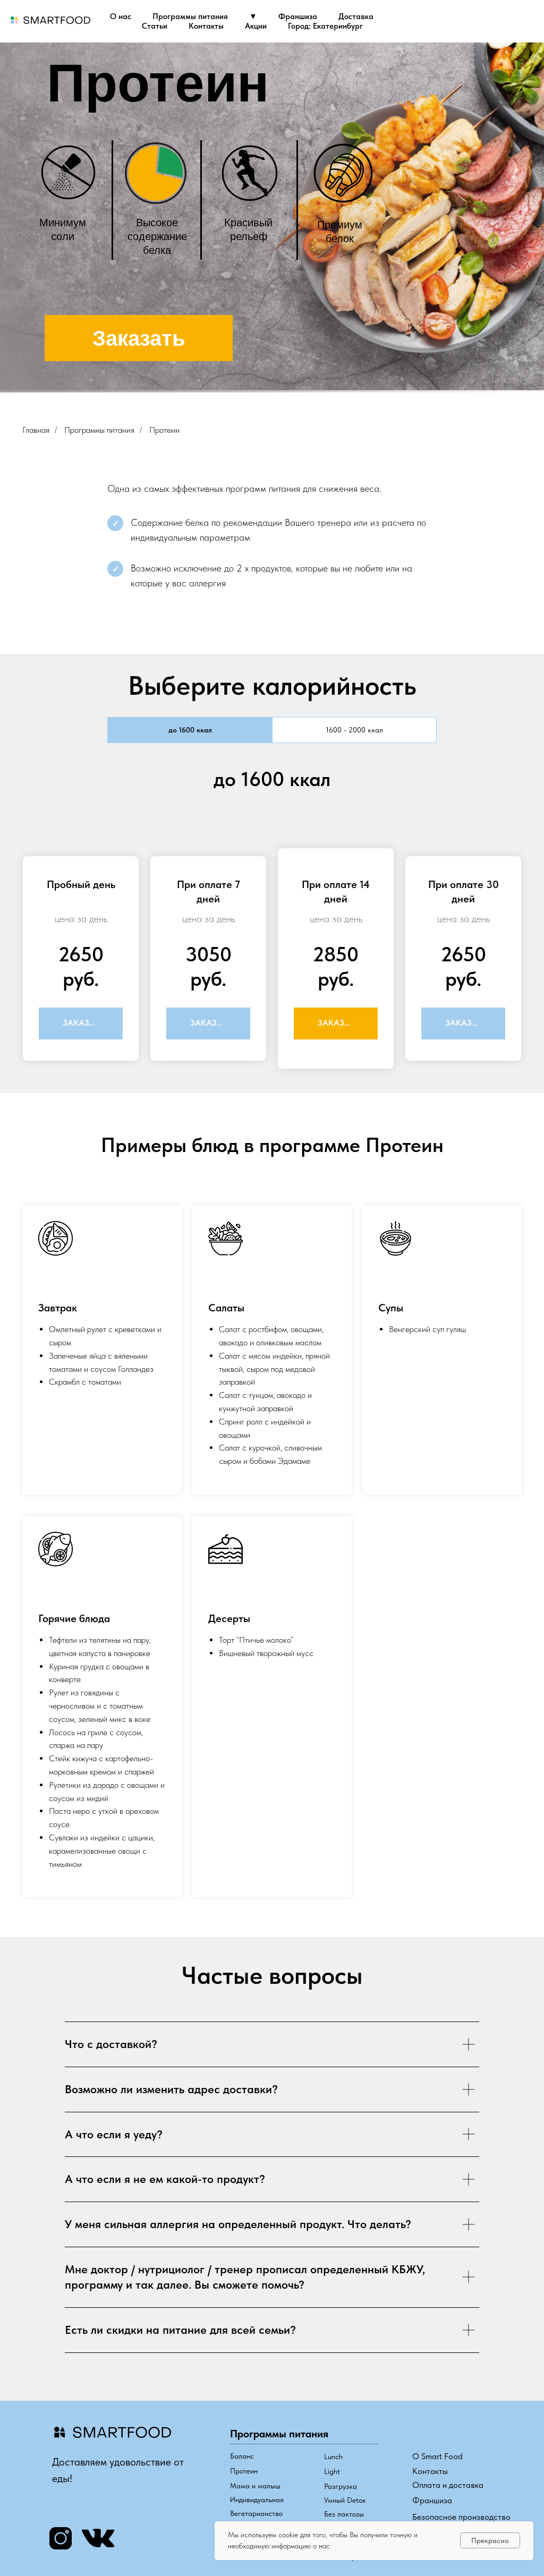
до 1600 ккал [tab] (190, 730)
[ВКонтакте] (527, 21)
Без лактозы (344, 2514)
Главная (36, 430)
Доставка (356, 16)
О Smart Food (437, 2456)
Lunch (333, 2456)
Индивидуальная (257, 2500)
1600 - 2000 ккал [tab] (354, 730)
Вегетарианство (256, 2513)
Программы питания (190, 16)
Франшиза (298, 16)
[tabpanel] (272, 922)
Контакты (206, 26)
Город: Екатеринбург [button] (325, 26)
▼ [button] (253, 16)
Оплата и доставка (448, 2485)
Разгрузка (341, 2486)
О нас (121, 16)
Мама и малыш (255, 2486)
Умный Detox (345, 2500)
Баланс (242, 2456)
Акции (256, 26)
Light (332, 2471)
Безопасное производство (461, 2517)
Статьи (155, 26)
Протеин (164, 430)
